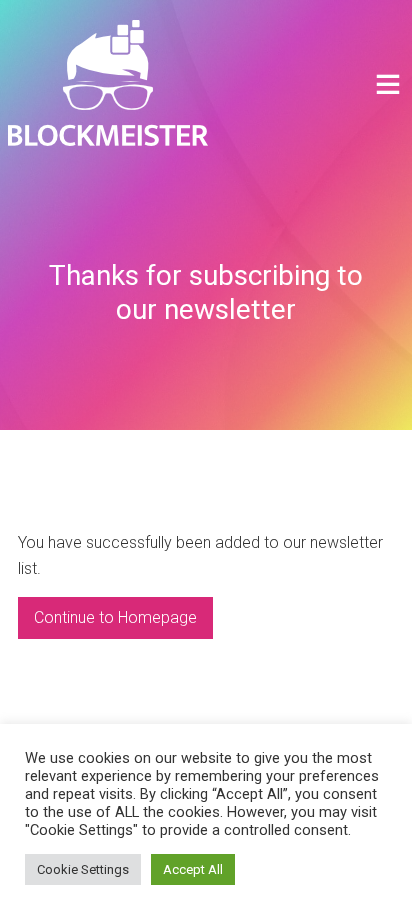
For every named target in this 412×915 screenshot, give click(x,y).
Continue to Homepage (115, 617)
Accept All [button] (193, 869)
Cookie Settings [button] (83, 869)
